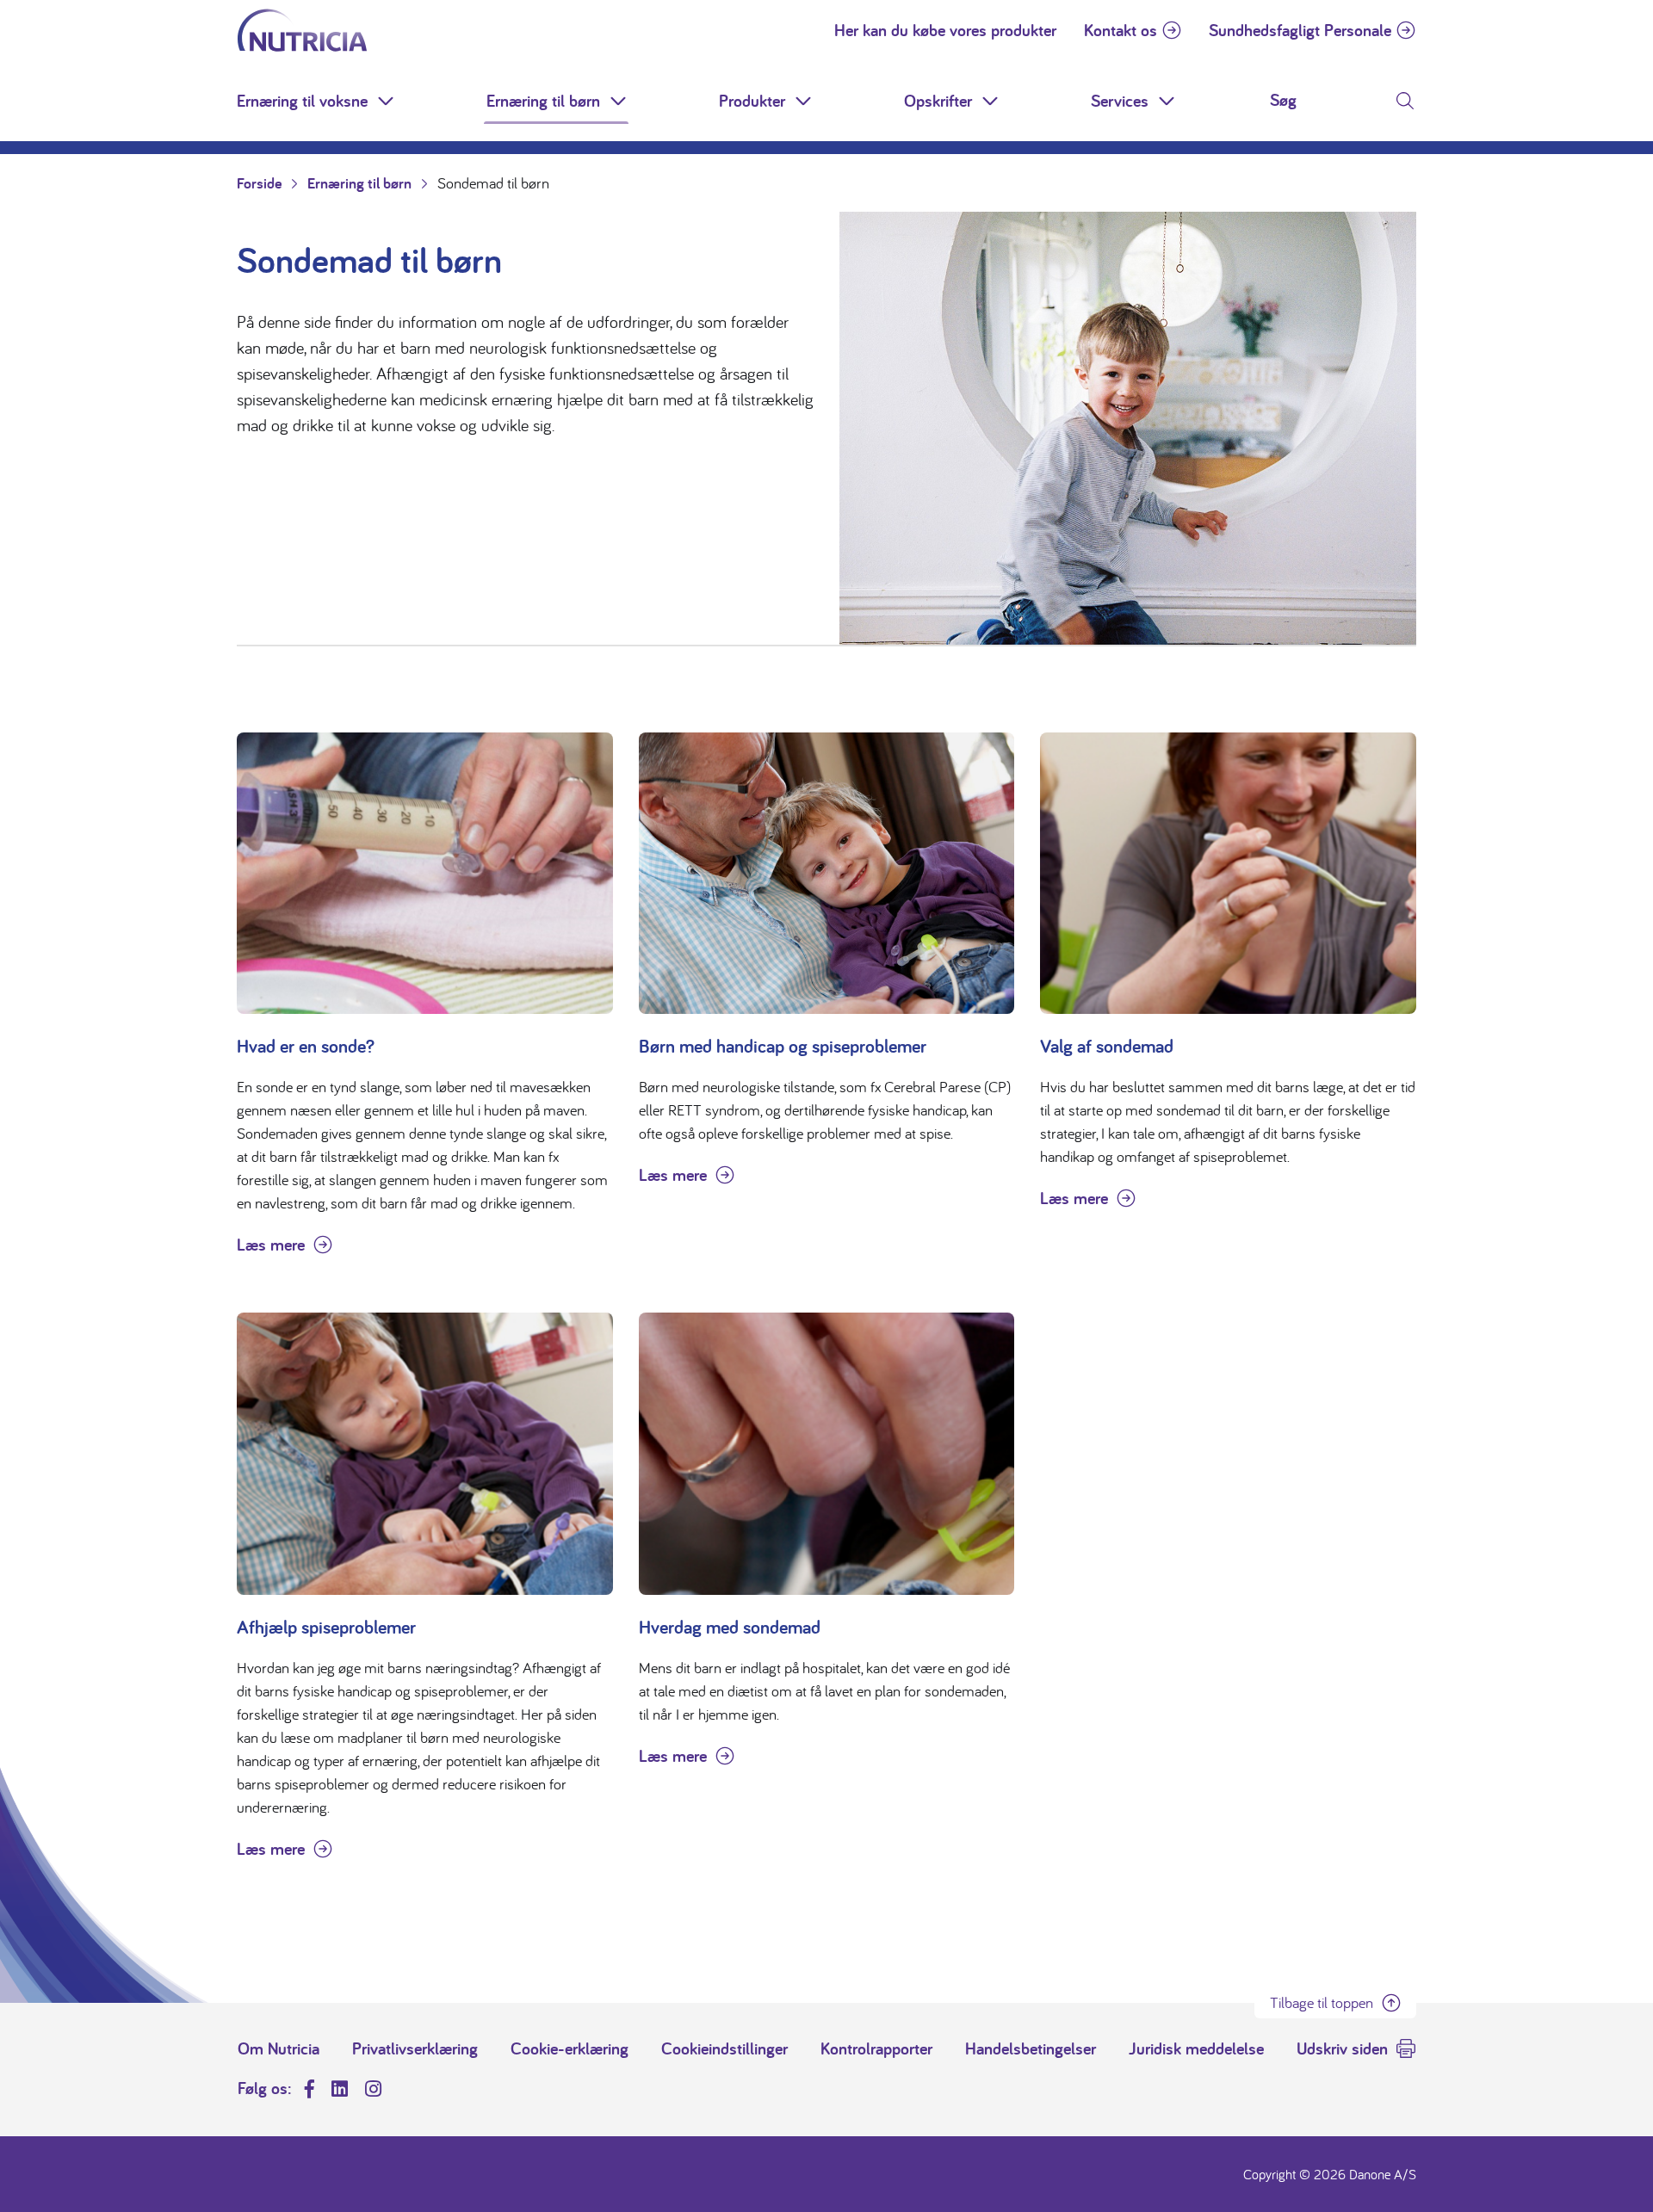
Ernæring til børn (543, 101)
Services (1120, 101)
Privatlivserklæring (415, 2048)
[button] (387, 101)
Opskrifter (938, 101)
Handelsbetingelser (1031, 2048)
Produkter (752, 101)
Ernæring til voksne (302, 101)
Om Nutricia (279, 2048)
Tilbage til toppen (1322, 2002)
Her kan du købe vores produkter (945, 30)
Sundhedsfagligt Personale (1300, 30)
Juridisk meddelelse (1196, 2048)
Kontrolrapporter (876, 2048)
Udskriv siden (1342, 2048)
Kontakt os (1121, 30)
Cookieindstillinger (724, 2048)
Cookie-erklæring (570, 2048)
